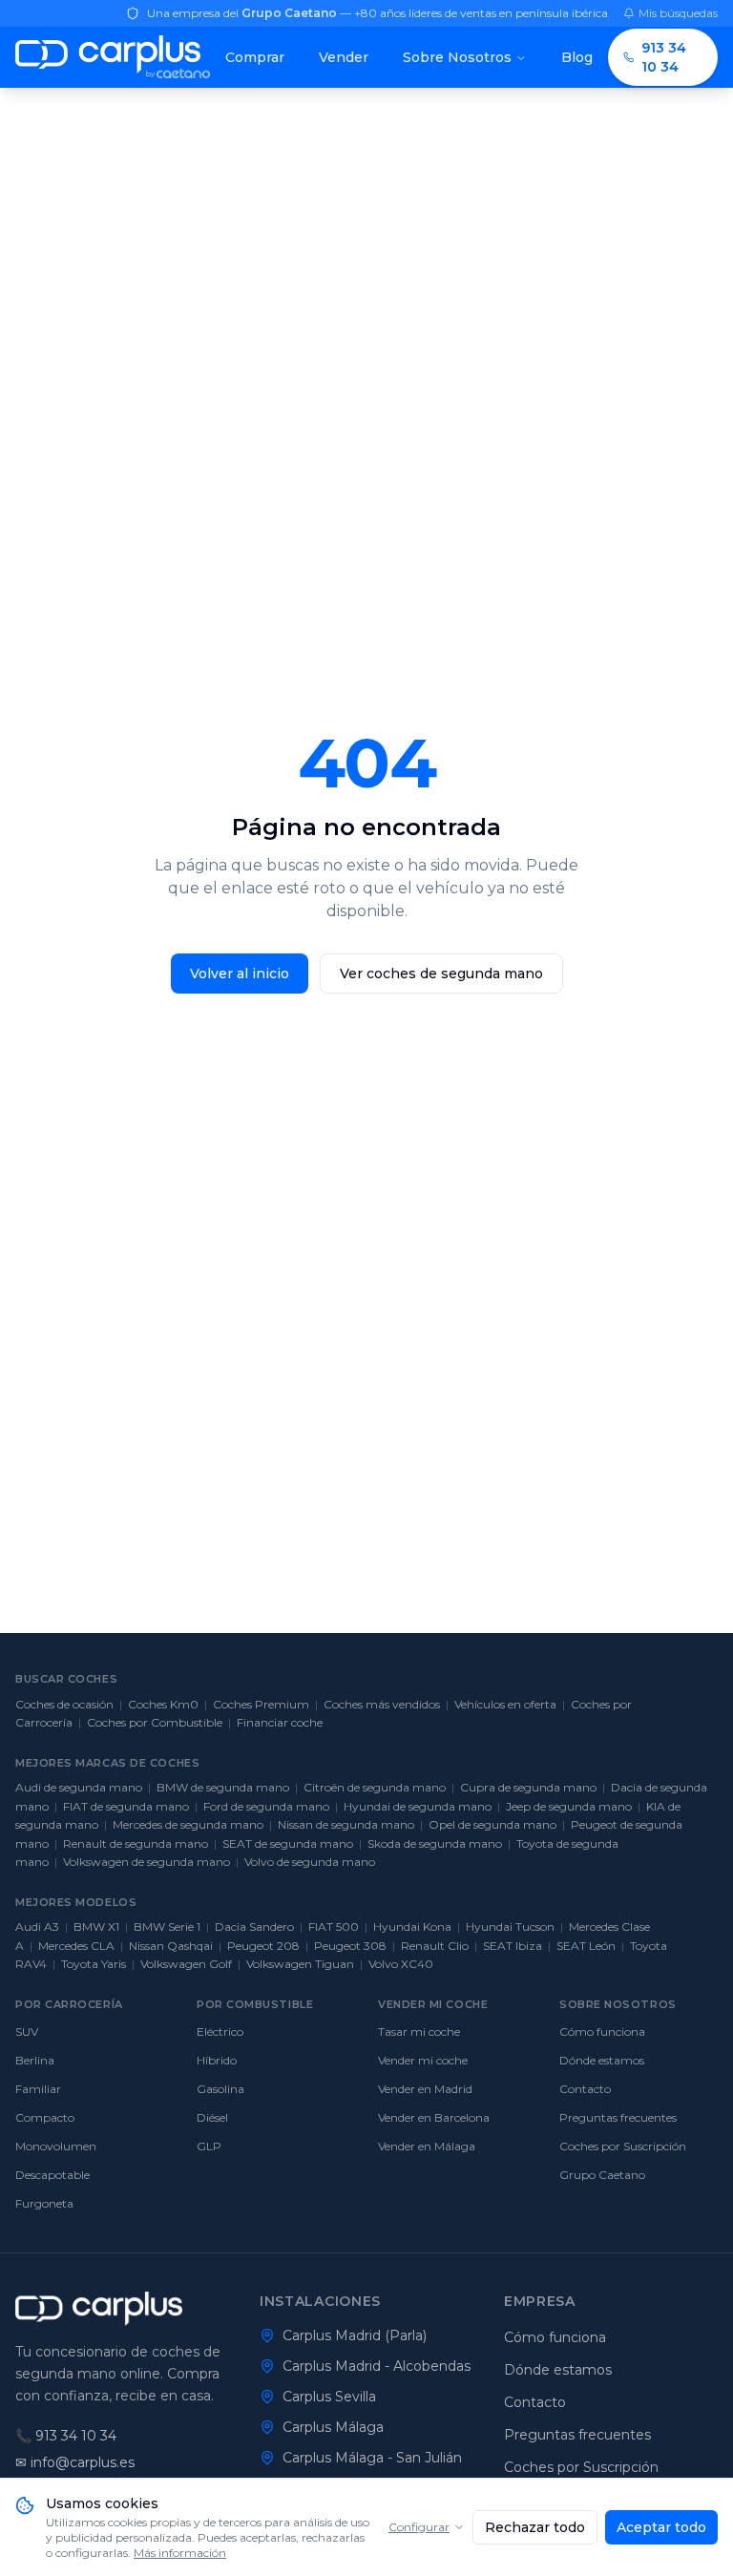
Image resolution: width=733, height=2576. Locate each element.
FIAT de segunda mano (126, 1806)
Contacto (585, 2089)
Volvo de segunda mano (310, 1862)
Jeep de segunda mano (569, 1806)
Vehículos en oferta (505, 1704)
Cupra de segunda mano (528, 1787)
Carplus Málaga (333, 2427)
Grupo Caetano (602, 2175)
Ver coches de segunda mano (441, 974)
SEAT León (586, 1946)
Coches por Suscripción (623, 2146)
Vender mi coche (423, 2060)
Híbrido (217, 2060)
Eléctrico (220, 2031)
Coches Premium (261, 1704)
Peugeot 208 (263, 1946)
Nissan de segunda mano (346, 1824)
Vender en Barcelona (434, 2117)
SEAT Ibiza (513, 1946)
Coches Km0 (163, 1704)
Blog (577, 57)
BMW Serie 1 (167, 1927)
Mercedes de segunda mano (188, 1824)
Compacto (45, 2117)
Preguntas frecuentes (618, 2117)
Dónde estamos (602, 2060)
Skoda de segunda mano (435, 1843)
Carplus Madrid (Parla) (355, 2335)
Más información (180, 2553)
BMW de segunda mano (223, 1787)
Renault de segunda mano (136, 1843)
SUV (27, 2031)
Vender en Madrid (425, 2089)
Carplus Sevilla (329, 2397)
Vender (344, 57)
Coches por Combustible (155, 1722)
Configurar (419, 2527)
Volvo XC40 (401, 1964)
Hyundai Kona (412, 1927)
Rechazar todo (535, 2527)
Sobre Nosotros (457, 57)
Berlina (35, 2060)
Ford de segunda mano (266, 1806)
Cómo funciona (602, 2031)
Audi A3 (37, 1927)
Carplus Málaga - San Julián (372, 2458)
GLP (209, 2146)
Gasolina (220, 2089)
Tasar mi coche (419, 2031)
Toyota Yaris (94, 1964)
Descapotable (52, 2175)
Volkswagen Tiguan (300, 1964)
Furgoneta (44, 2203)
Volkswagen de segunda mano (147, 1862)
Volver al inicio (240, 974)
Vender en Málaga (427, 2146)
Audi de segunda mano (79, 1787)
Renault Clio (435, 1946)
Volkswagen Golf (186, 1964)
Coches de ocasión (64, 1704)
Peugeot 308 (350, 1946)
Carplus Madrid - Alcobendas (377, 2366)
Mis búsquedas (678, 13)
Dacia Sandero (254, 1927)
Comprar (255, 57)
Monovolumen (56, 2146)
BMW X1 (96, 1927)
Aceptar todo (661, 2527)
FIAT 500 (334, 1927)
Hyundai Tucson (510, 1927)
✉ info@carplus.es (75, 2462)
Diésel (212, 2117)
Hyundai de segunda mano (418, 1806)
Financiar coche (280, 1722)
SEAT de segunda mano (288, 1843)
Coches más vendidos (382, 1704)
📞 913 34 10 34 (66, 2436)
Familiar (38, 2089)
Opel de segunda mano (492, 1824)
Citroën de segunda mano (375, 1787)
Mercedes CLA (76, 1946)
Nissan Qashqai (171, 1946)
